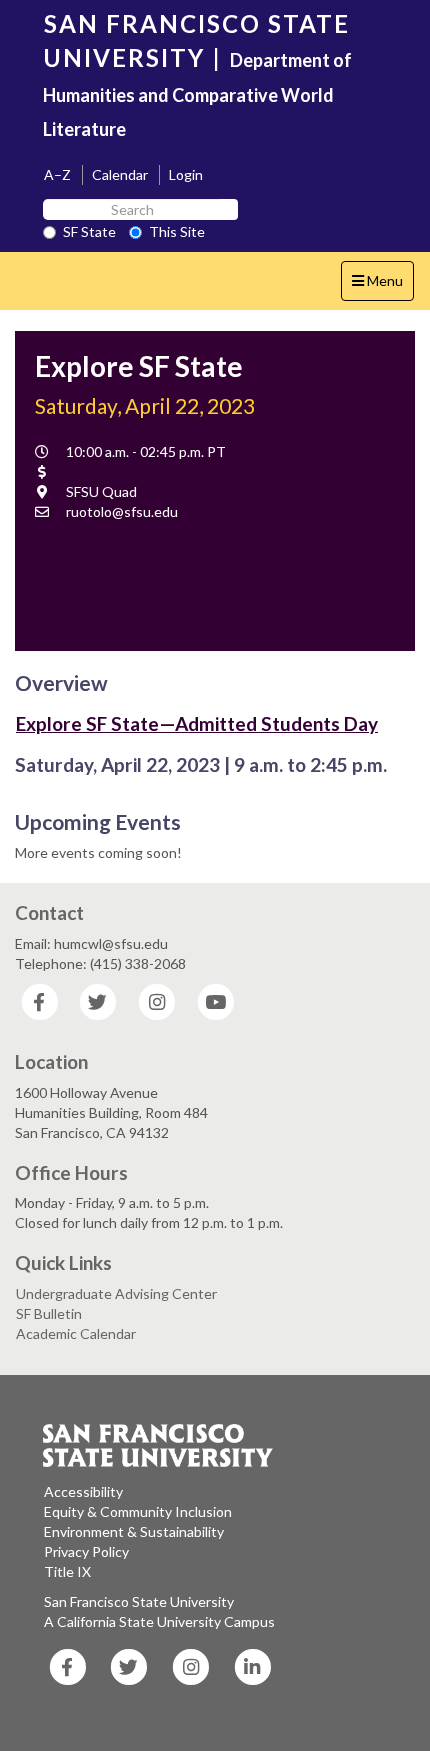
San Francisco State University (139, 1601)
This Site (177, 231)
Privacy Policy (86, 1551)
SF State (89, 231)
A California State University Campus (159, 1621)
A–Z (57, 174)
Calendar (120, 174)
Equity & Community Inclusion (138, 1511)
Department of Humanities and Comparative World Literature (197, 94)
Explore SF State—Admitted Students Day (197, 723)
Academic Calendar (76, 1333)
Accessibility (83, 1491)
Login (186, 174)
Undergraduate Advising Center (116, 1293)
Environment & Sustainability (134, 1531)
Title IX (67, 1571)
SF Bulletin (49, 1313)
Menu (382, 286)
